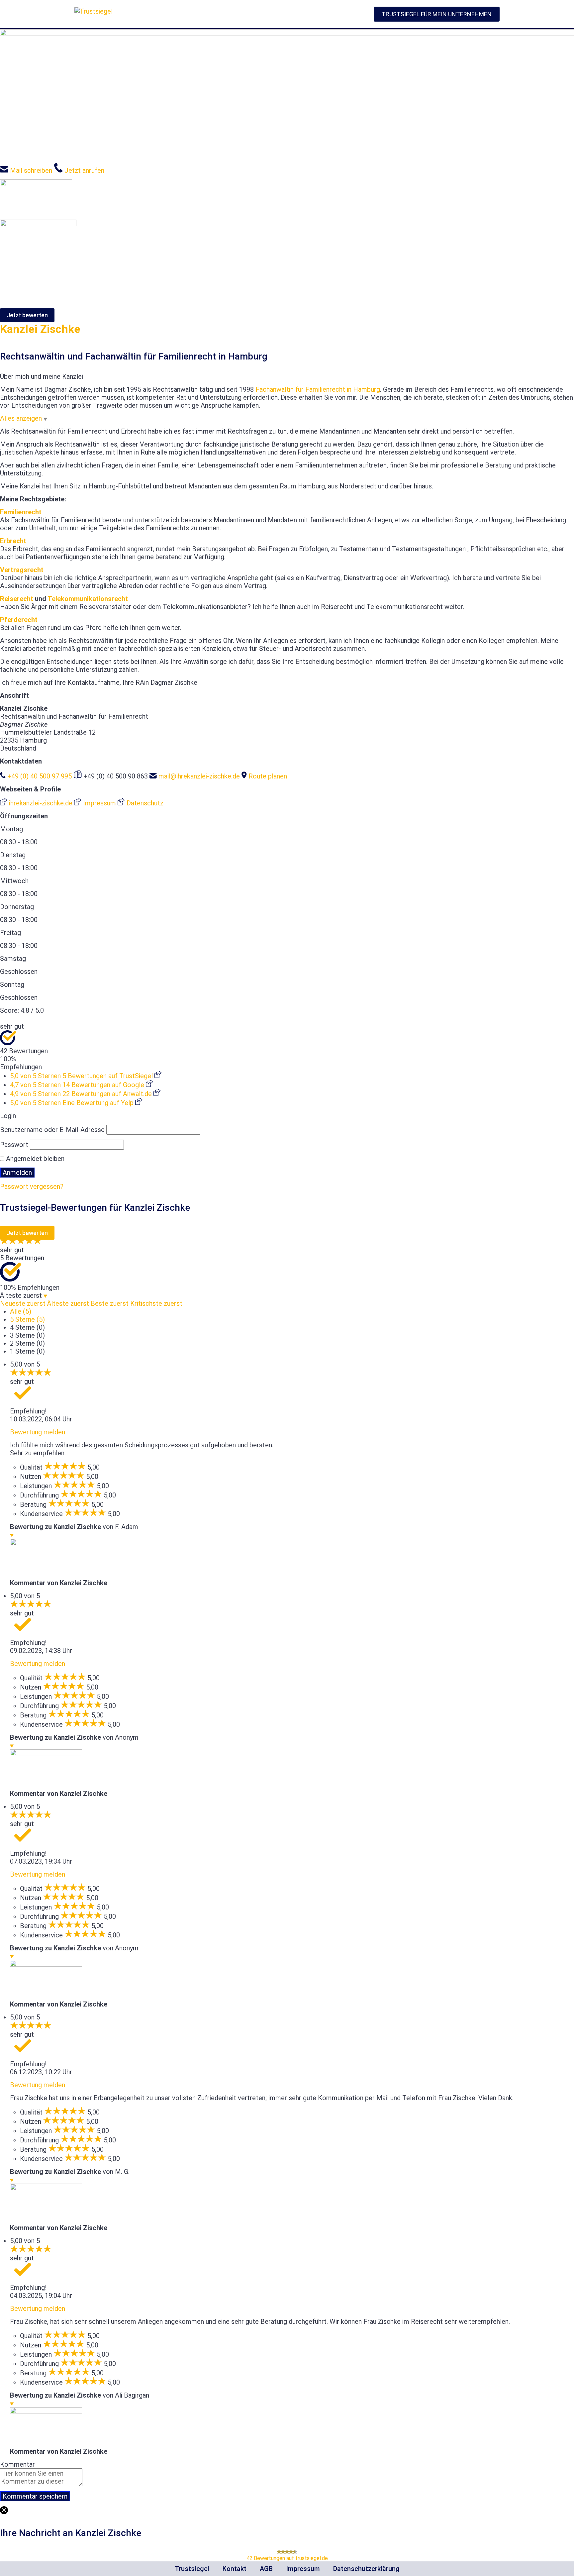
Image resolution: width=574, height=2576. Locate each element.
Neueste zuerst (23, 1303)
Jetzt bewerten (27, 315)
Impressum (303, 2569)
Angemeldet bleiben (34, 1159)
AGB (266, 2569)
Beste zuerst (110, 1303)
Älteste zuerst (68, 1303)
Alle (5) (21, 1311)
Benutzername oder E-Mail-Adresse (52, 1130)
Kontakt (235, 2569)
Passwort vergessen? (32, 1186)
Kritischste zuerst (156, 1303)
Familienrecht (21, 512)
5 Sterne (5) (27, 1319)
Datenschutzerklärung (366, 2569)
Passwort (14, 1145)
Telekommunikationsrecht (88, 599)
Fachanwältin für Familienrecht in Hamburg (318, 389)
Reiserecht (17, 599)
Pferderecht (19, 620)
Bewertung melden (38, 1432)
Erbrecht (13, 541)
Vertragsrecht (22, 570)
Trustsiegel (192, 2569)
